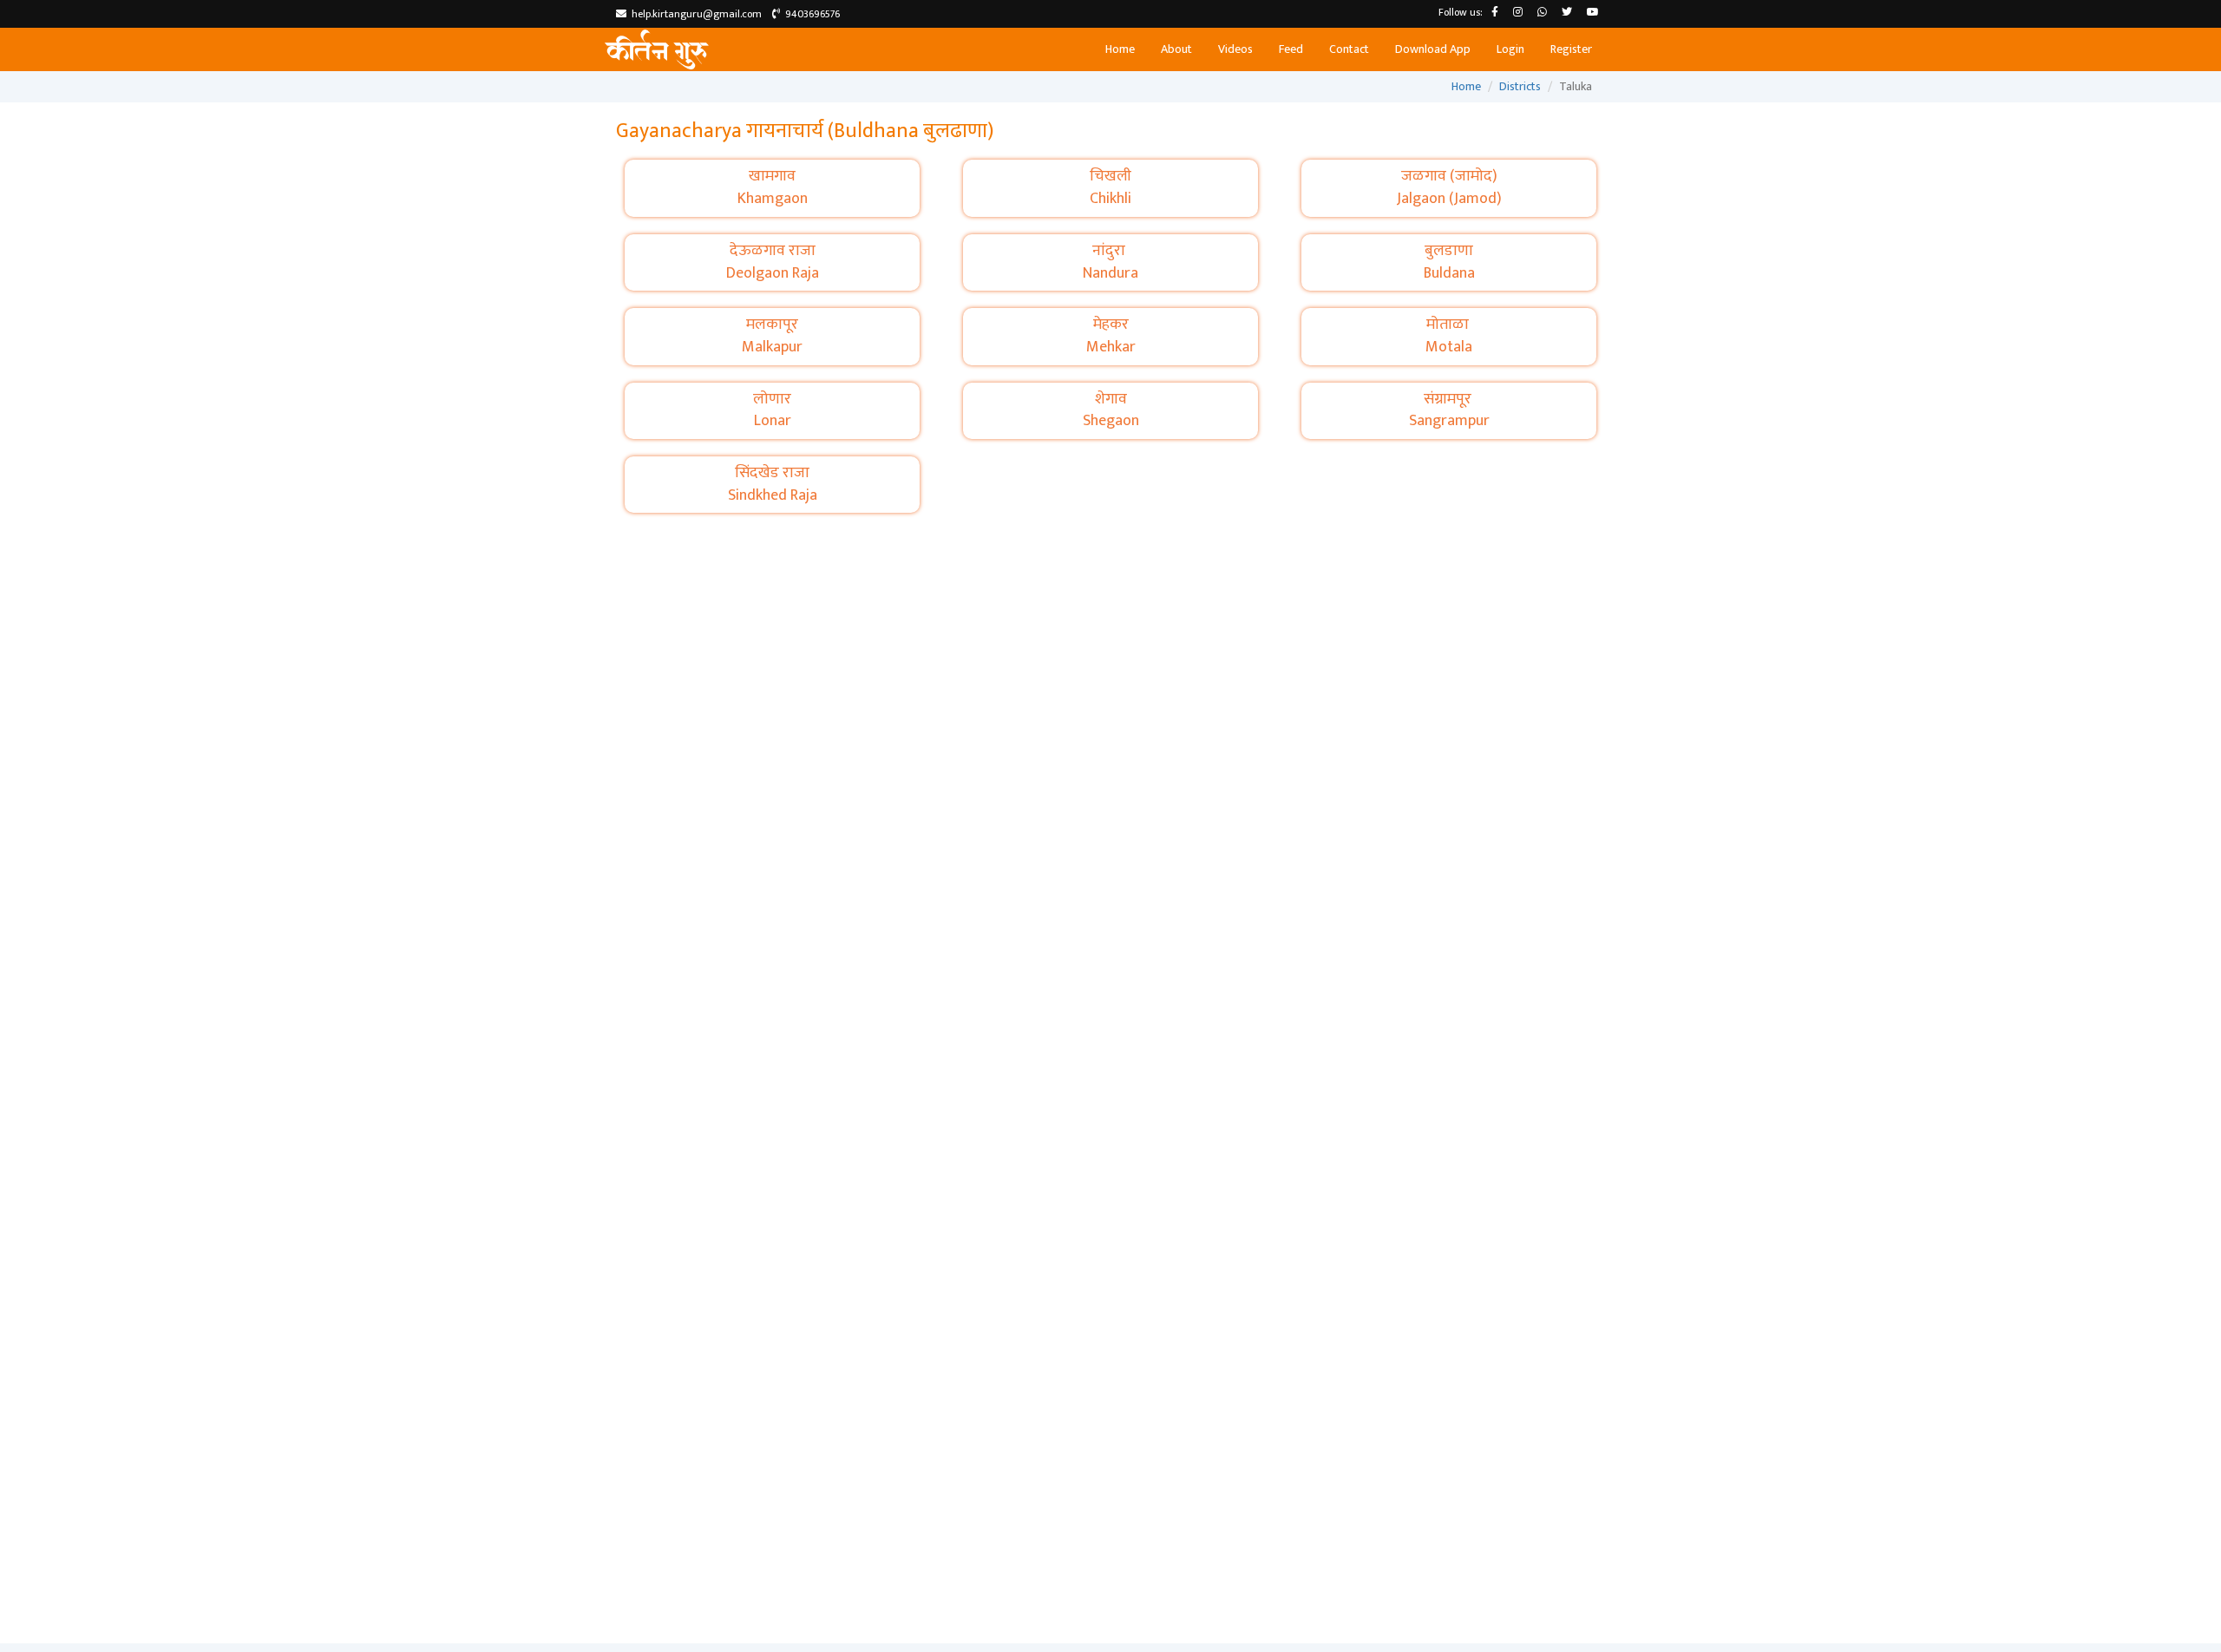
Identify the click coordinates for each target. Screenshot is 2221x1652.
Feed (1291, 49)
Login (1510, 49)
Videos (1235, 49)
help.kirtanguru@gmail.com (694, 14)
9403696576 (810, 14)
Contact (1349, 49)
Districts (1520, 86)
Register (1571, 49)
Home (1120, 49)
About (1176, 49)
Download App (1433, 49)
